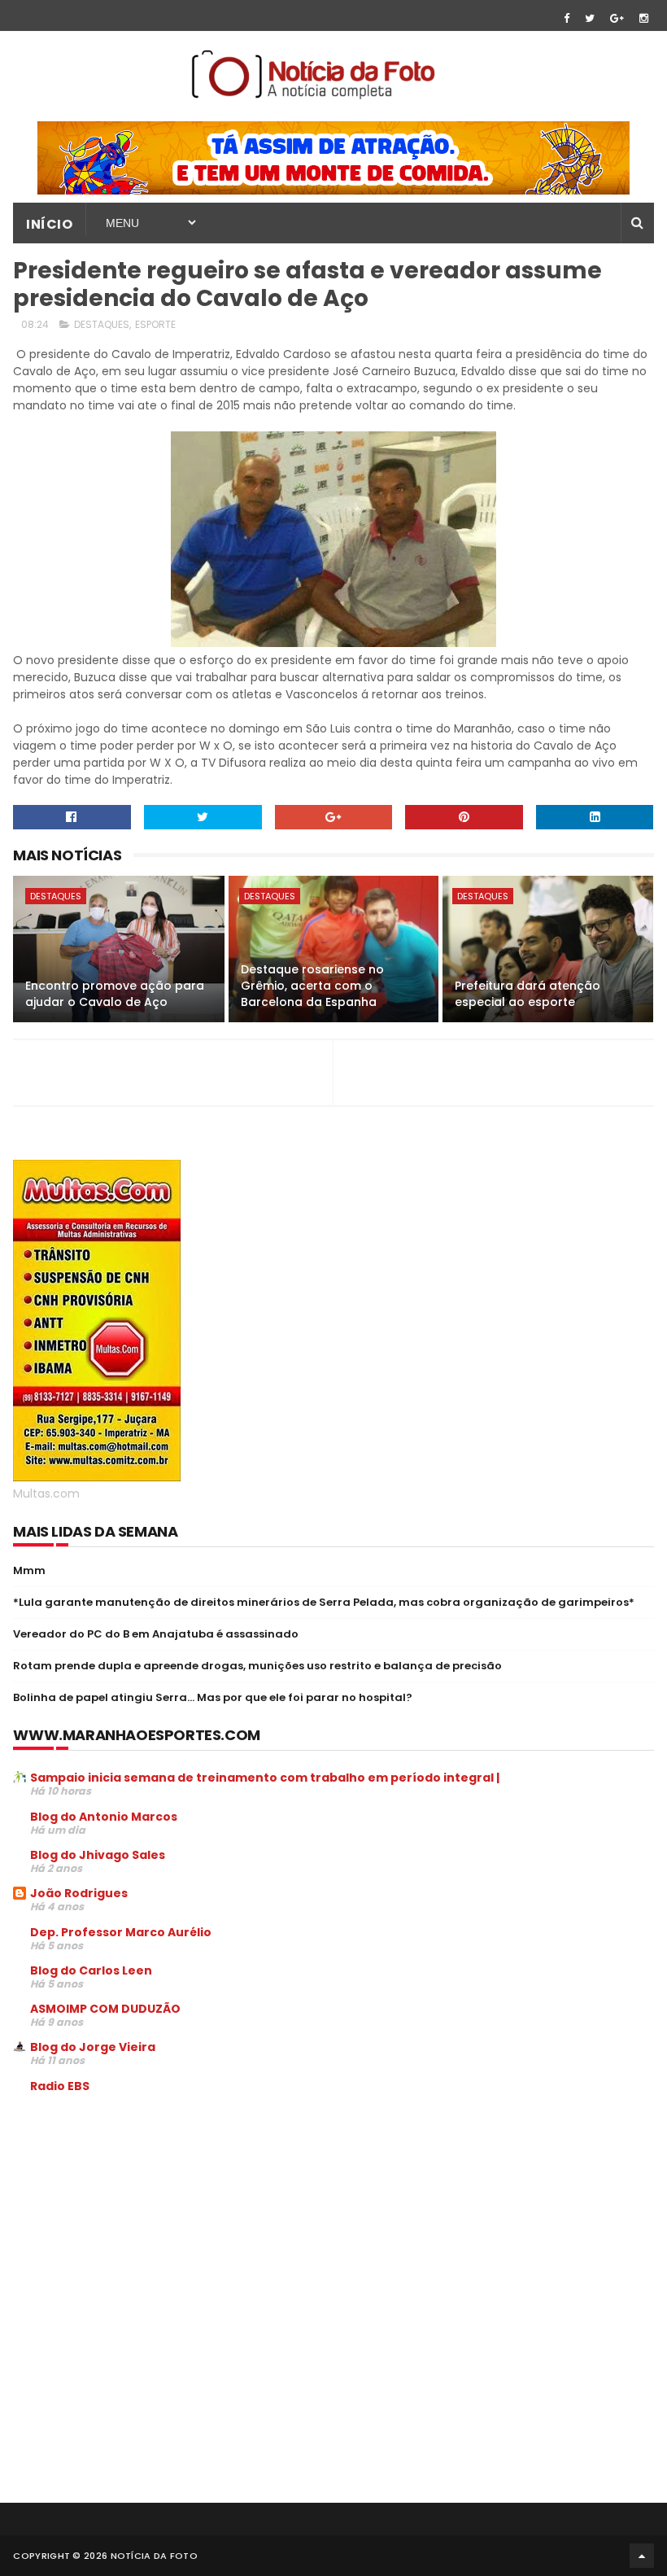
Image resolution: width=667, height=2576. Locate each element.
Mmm (29, 1570)
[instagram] (644, 18)
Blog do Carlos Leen (91, 1970)
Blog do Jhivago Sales (98, 1855)
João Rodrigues (79, 1893)
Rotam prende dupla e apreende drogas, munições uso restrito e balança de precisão (257, 1666)
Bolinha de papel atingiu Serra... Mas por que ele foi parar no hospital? (213, 1697)
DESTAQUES (102, 324)
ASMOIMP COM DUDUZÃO (105, 2009)
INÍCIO (49, 224)
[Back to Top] (642, 2556)
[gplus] (617, 18)
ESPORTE (155, 324)
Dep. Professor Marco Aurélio (121, 1932)
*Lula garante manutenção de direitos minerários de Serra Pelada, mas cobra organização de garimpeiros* (324, 1602)
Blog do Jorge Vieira (93, 2047)
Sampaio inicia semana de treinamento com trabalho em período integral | (265, 1778)
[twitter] (590, 18)
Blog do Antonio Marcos (104, 1817)
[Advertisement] (150, 2229)
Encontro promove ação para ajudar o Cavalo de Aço (115, 994)
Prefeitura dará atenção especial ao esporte (527, 994)
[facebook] (567, 18)
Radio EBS (60, 2086)
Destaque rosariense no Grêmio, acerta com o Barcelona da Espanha (312, 985)
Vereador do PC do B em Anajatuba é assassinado (156, 1634)
